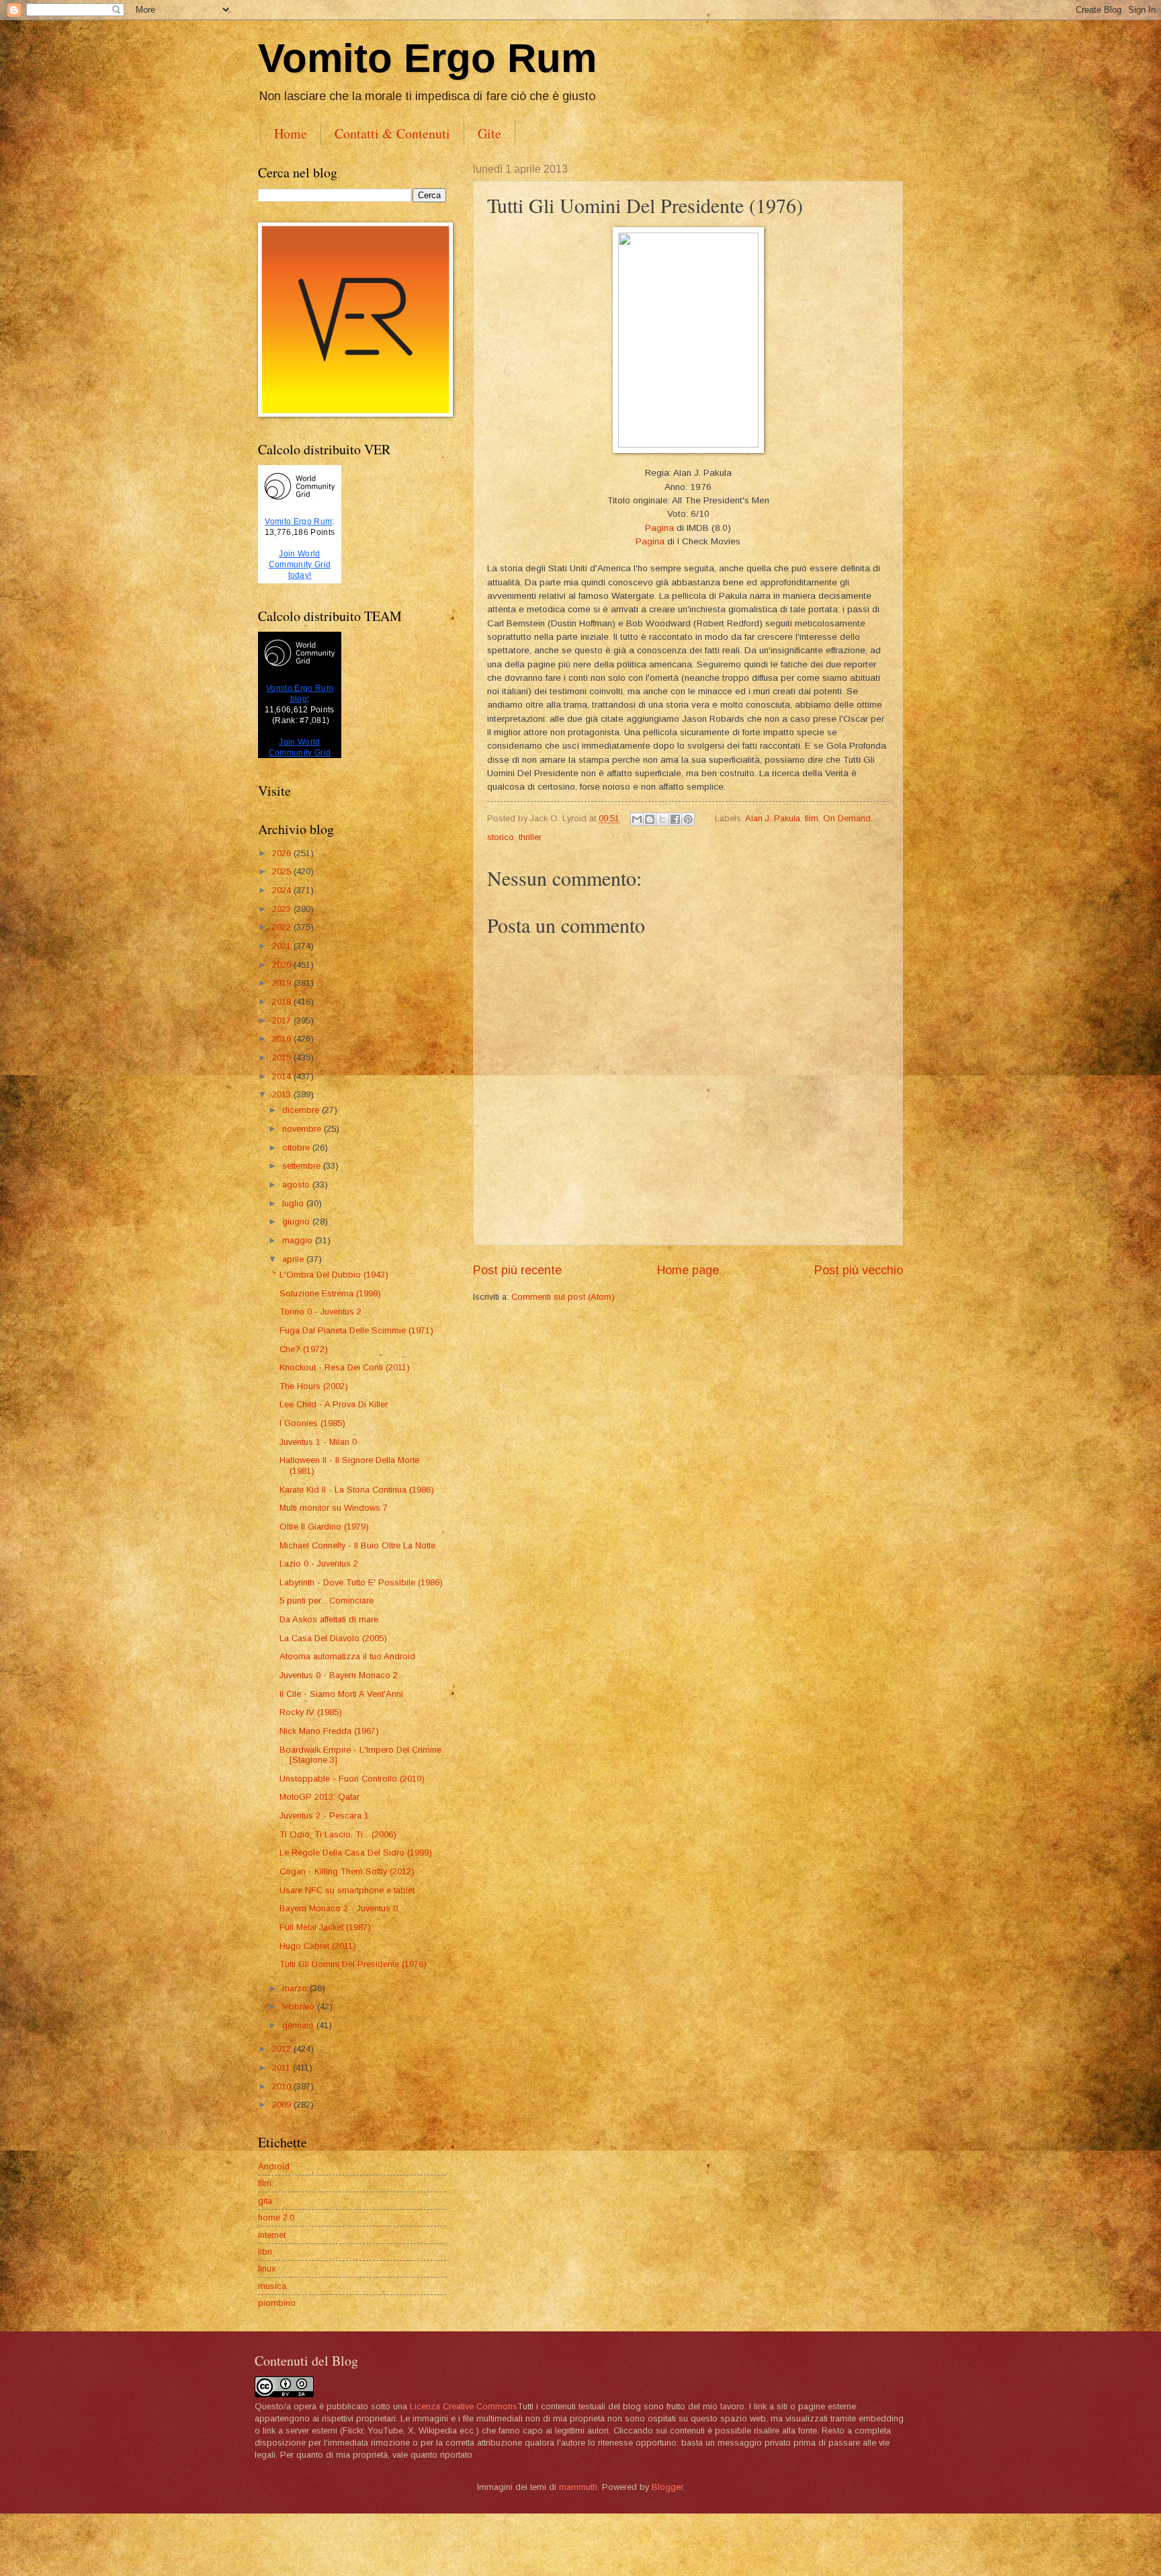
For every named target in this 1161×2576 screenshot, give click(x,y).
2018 (283, 1002)
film (812, 818)
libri (265, 2252)
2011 (283, 2068)
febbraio (300, 2006)
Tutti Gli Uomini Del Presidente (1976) (353, 1964)
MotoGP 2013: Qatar (319, 1797)
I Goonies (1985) (312, 1423)
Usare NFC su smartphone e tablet (347, 1890)
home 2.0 (276, 2217)
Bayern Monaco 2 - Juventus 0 (339, 1908)
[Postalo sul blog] (650, 819)
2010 (283, 2086)
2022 (283, 927)
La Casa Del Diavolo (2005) (333, 1638)
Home (291, 133)
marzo (296, 1988)
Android (274, 2166)
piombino (277, 2303)
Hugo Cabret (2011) (318, 1946)
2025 (283, 871)
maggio (299, 1240)
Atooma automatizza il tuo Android (347, 1656)
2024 (283, 890)
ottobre (297, 1148)
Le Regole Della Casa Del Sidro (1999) (356, 1853)
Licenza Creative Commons (464, 2406)
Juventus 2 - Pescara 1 (324, 1816)
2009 (283, 2105)
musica (272, 2286)
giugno (297, 1221)
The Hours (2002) (314, 1386)
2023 (283, 909)
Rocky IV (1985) (311, 1712)
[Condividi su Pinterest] (688, 819)
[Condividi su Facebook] (675, 819)
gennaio (299, 2025)
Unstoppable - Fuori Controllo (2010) (352, 1779)
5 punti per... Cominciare (327, 1601)
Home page (688, 1270)
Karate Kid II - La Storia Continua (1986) (357, 1490)
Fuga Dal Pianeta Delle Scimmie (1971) (356, 1330)
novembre (303, 1129)
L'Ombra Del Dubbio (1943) (334, 1275)
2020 (283, 965)
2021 (283, 946)
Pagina (659, 528)
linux (267, 2269)
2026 (283, 853)
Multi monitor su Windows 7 (334, 1508)
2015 (283, 1057)
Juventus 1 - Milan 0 (318, 1442)
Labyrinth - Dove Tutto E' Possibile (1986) (361, 1582)
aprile (294, 1259)
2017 (283, 1021)
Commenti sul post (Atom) (563, 1297)
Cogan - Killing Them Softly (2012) (347, 1871)
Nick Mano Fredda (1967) (329, 1731)
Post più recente (517, 1270)
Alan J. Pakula (773, 818)
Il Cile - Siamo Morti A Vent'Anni (341, 1694)
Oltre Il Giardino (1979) (324, 1527)
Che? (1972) (304, 1349)
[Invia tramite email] (637, 819)
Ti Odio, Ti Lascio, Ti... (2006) (338, 1834)
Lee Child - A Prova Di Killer (334, 1404)
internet (272, 2235)
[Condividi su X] (662, 819)
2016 (283, 1039)
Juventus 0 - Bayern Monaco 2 (339, 1675)
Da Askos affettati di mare (329, 1619)
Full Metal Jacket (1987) (325, 1927)
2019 (283, 983)
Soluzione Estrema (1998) (330, 1293)
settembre (303, 1166)
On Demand (847, 818)
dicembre (302, 1110)
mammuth (578, 2487)
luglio (294, 1203)
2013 (283, 1094)
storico (501, 837)
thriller (530, 837)
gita (265, 2201)
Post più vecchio (859, 1270)
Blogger (667, 2487)
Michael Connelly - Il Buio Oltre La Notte (357, 1545)
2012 (283, 2049)
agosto (297, 1185)
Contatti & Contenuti (392, 133)
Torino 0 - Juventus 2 (320, 1312)
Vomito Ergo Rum (427, 58)
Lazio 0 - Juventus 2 (319, 1564)
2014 (283, 1076)
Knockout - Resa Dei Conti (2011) (345, 1367)
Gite (489, 133)
